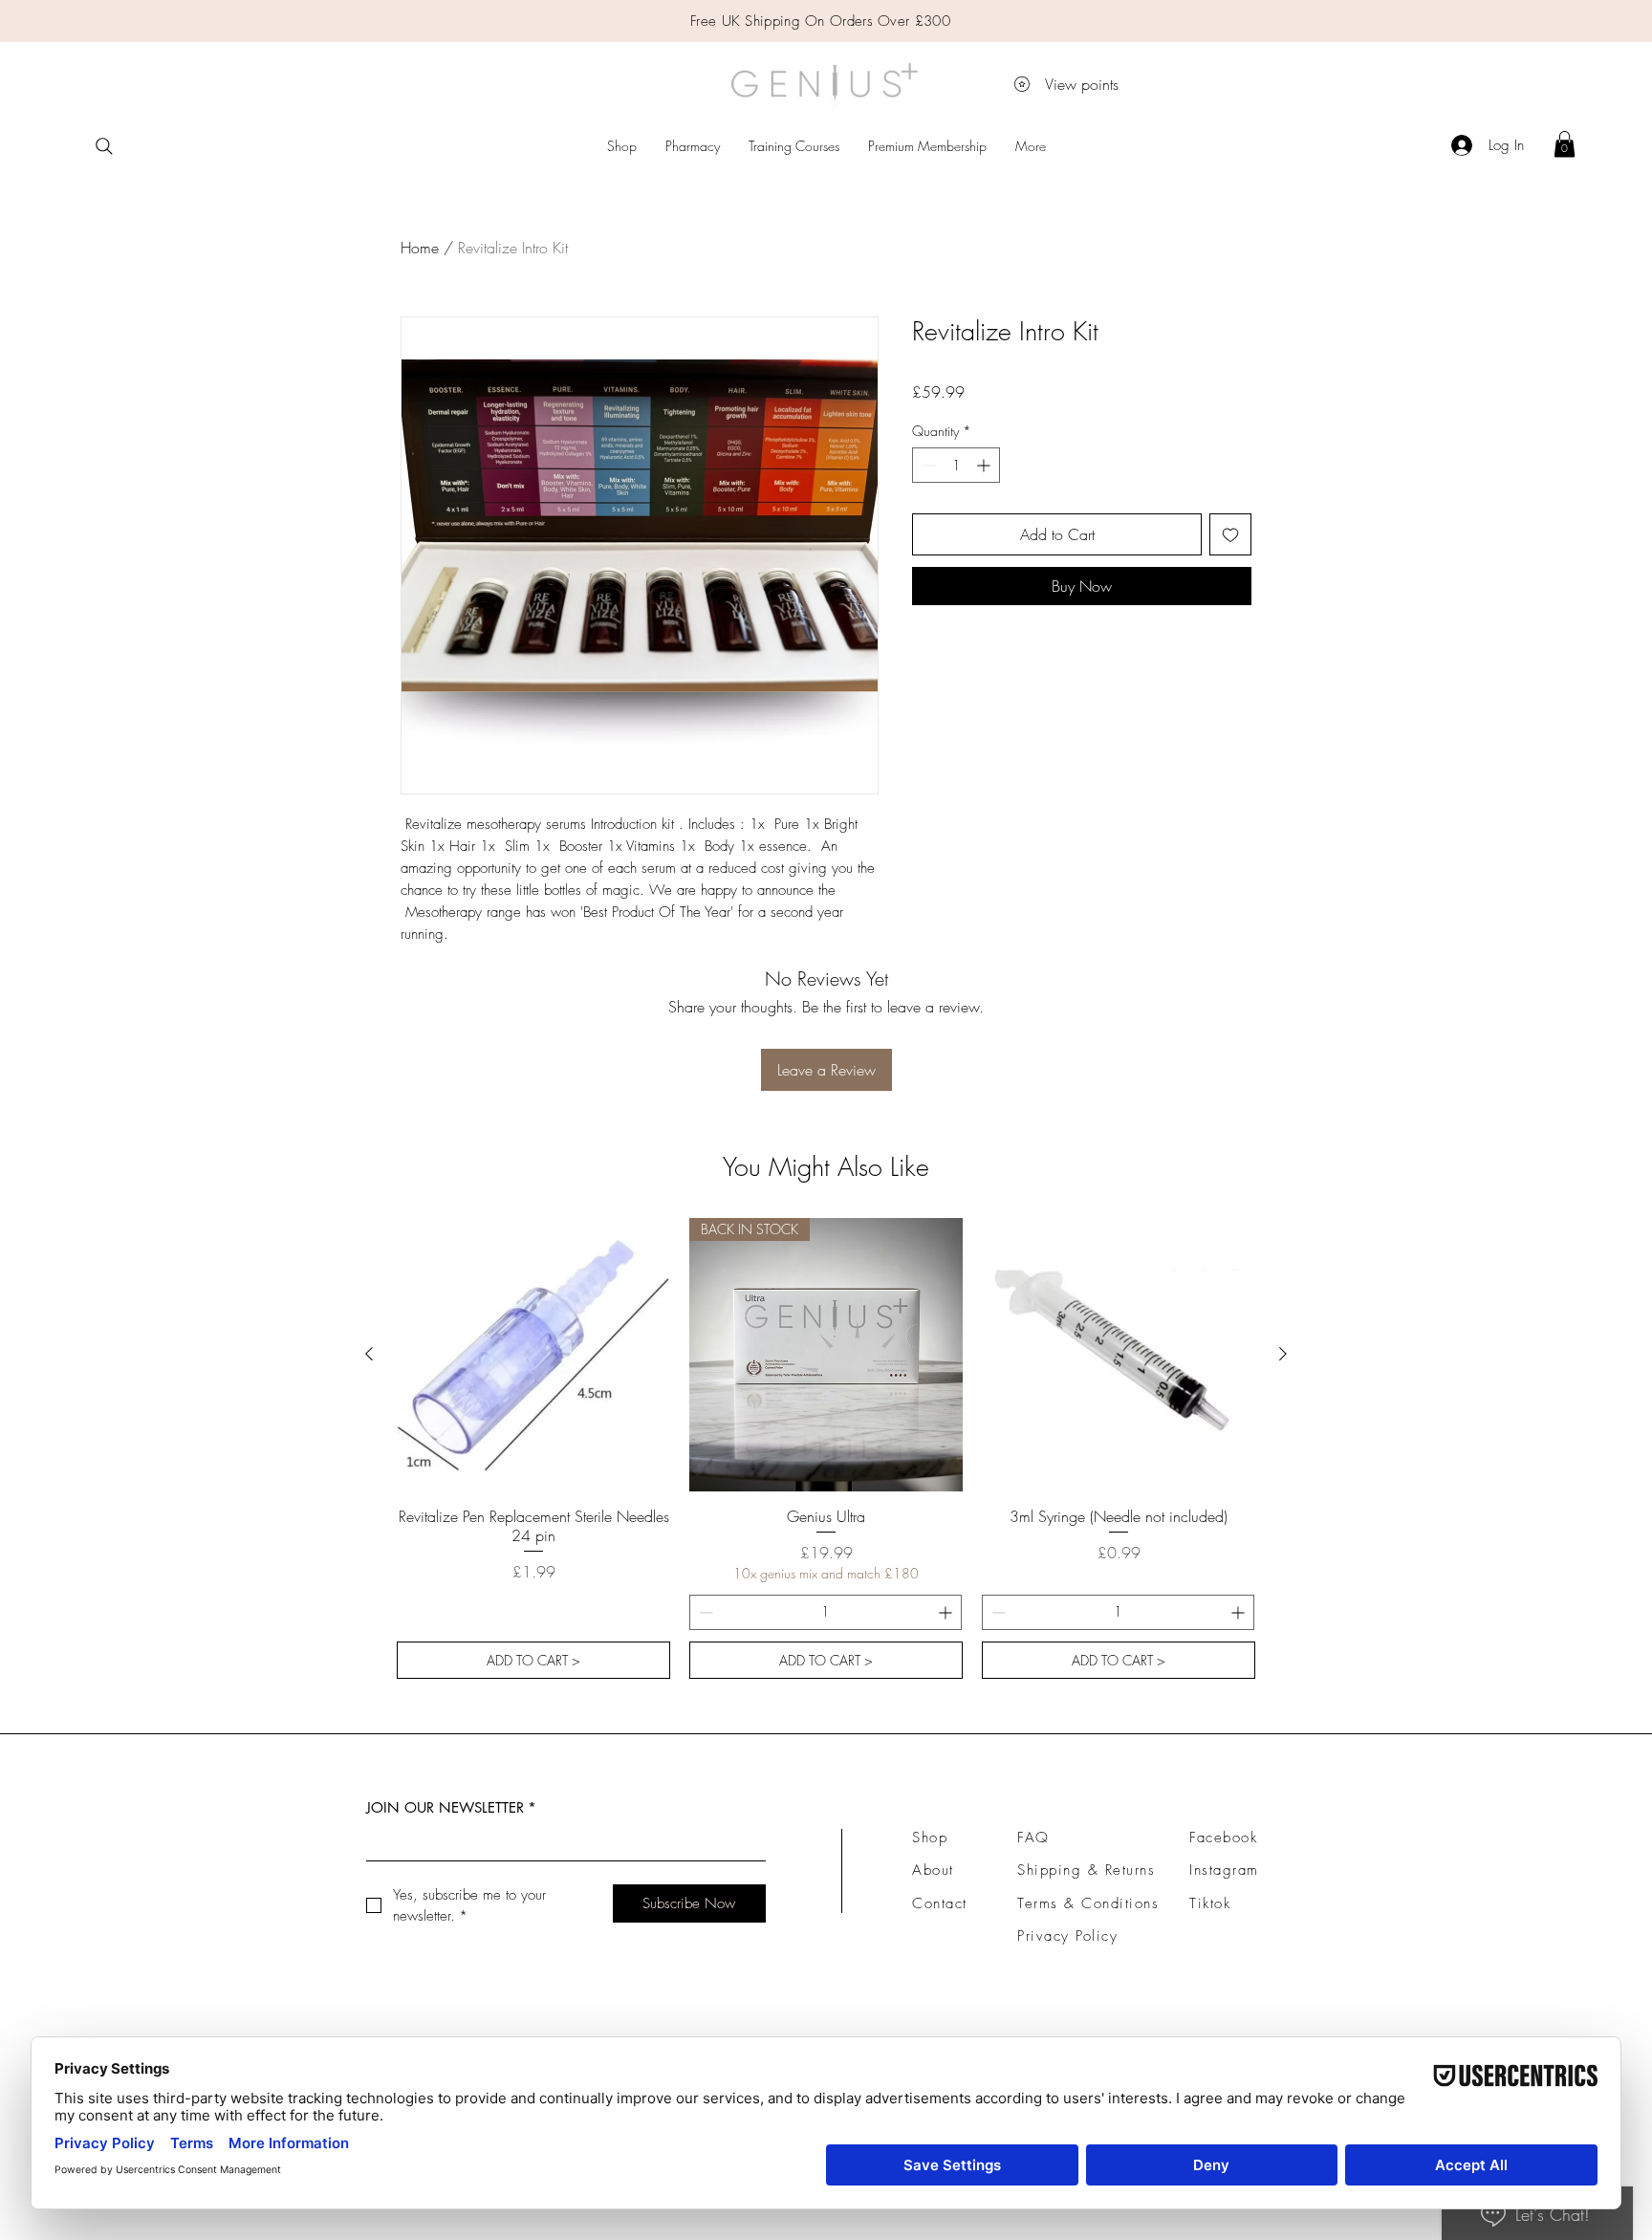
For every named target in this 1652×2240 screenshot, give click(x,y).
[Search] (104, 146)
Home (420, 248)
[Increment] (985, 465)
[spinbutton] (956, 465)
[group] (826, 1448)
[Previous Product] (369, 1354)
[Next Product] (1283, 1354)
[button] (1565, 144)
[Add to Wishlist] (1230, 534)
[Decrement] (927, 465)
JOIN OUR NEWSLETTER (451, 1807)
